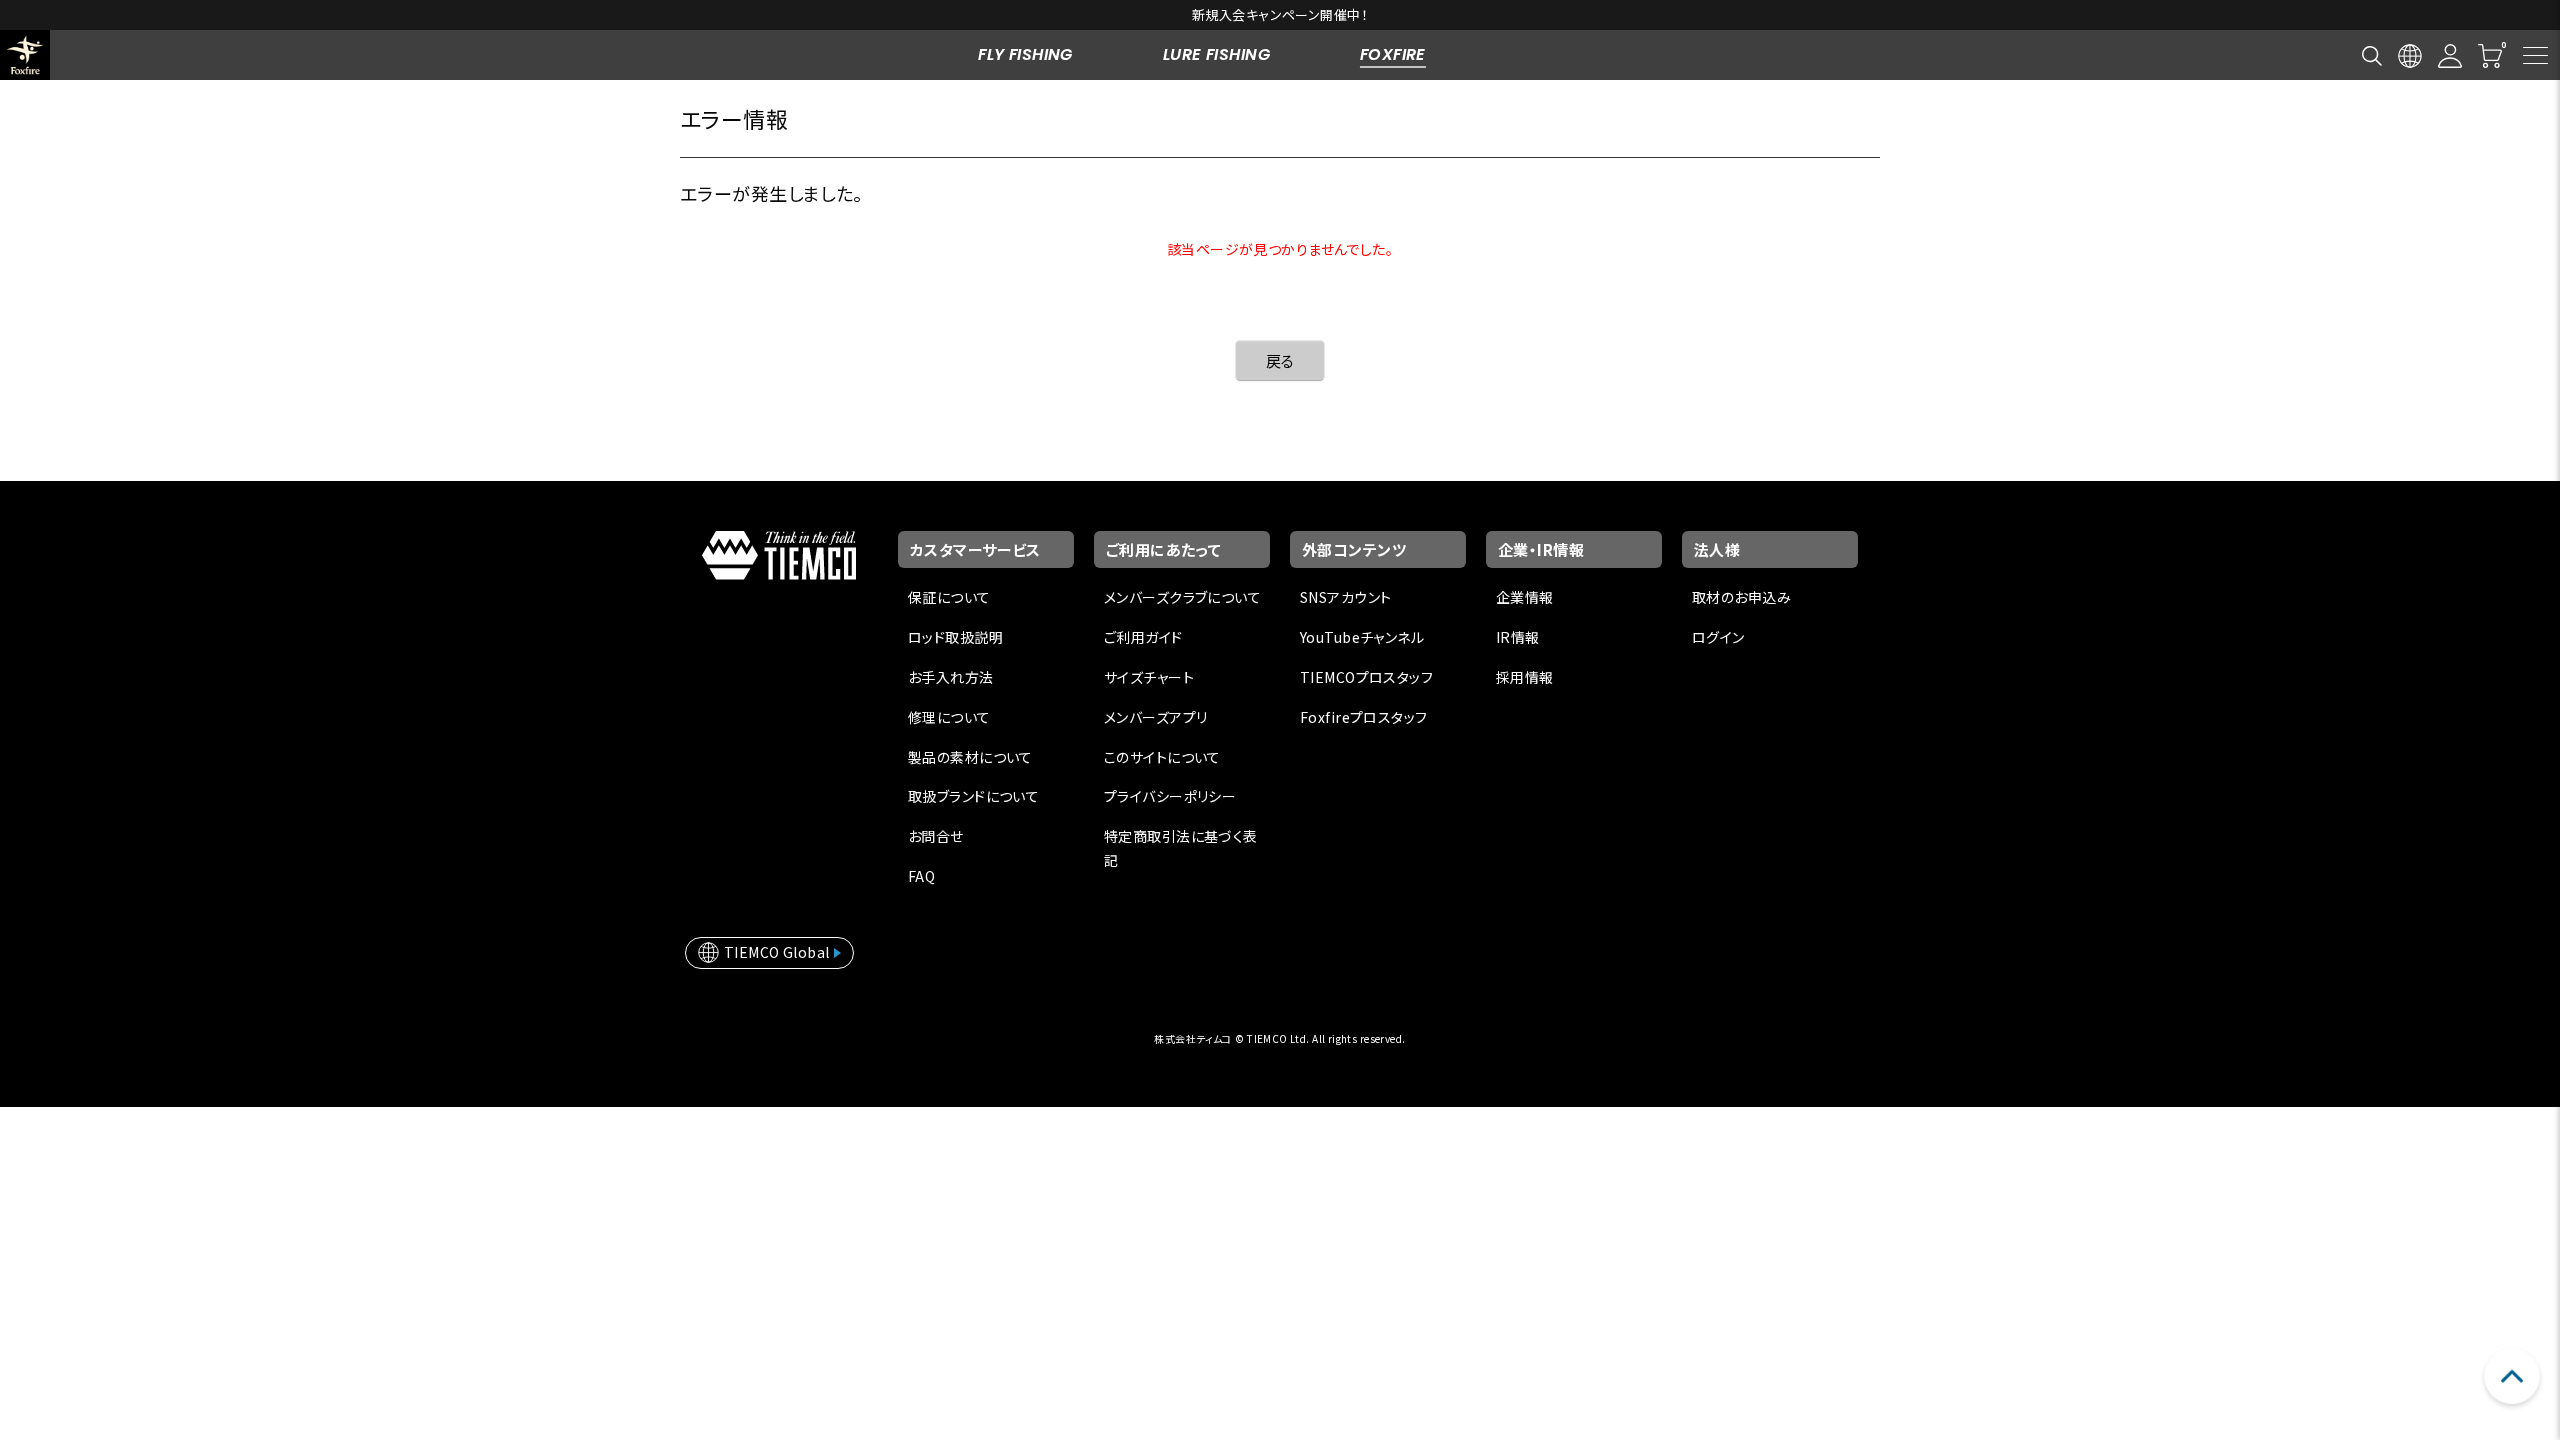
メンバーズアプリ (1155, 717)
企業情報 (1525, 597)
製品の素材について (970, 757)
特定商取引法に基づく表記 (1181, 848)
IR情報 (1518, 637)
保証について (949, 597)
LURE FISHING (1216, 54)
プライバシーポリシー (1170, 796)
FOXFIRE (1393, 54)
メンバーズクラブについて (1182, 597)
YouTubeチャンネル (1362, 637)
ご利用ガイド (1143, 637)
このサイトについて (1162, 757)
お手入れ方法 (951, 677)
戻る (1280, 360)
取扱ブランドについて (973, 796)
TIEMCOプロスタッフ (1366, 677)
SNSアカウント (1345, 597)
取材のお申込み (1741, 597)
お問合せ (936, 836)
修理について (949, 717)
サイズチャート (1149, 677)
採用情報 (1525, 677)
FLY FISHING (1025, 54)
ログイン (1718, 637)
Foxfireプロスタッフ (1363, 717)
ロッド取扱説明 (955, 637)
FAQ (921, 876)
